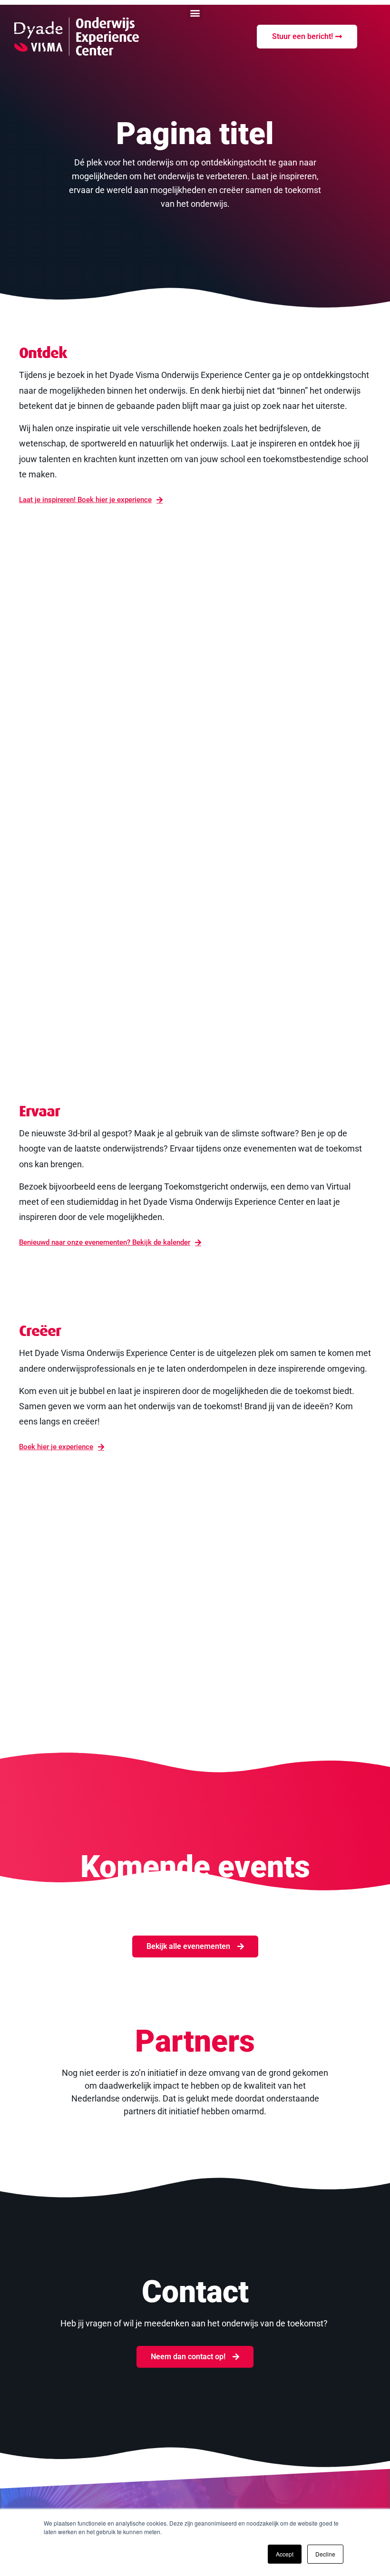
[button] (195, 13)
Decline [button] (325, 2554)
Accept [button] (285, 2554)
